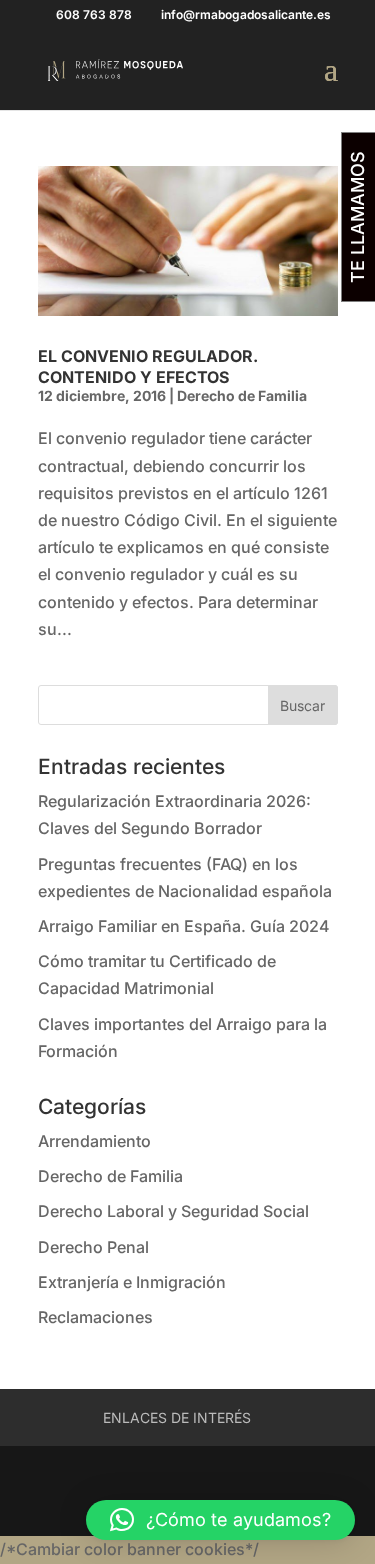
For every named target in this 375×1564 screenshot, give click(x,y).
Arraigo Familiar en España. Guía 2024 (184, 926)
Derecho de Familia (242, 395)
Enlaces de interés (177, 1417)
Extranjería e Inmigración (132, 1282)
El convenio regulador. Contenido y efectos (148, 366)
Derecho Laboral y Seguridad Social (173, 1211)
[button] (220, 1520)
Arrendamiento (94, 1141)
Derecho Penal (93, 1247)
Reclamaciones (95, 1317)
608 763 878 (94, 14)
